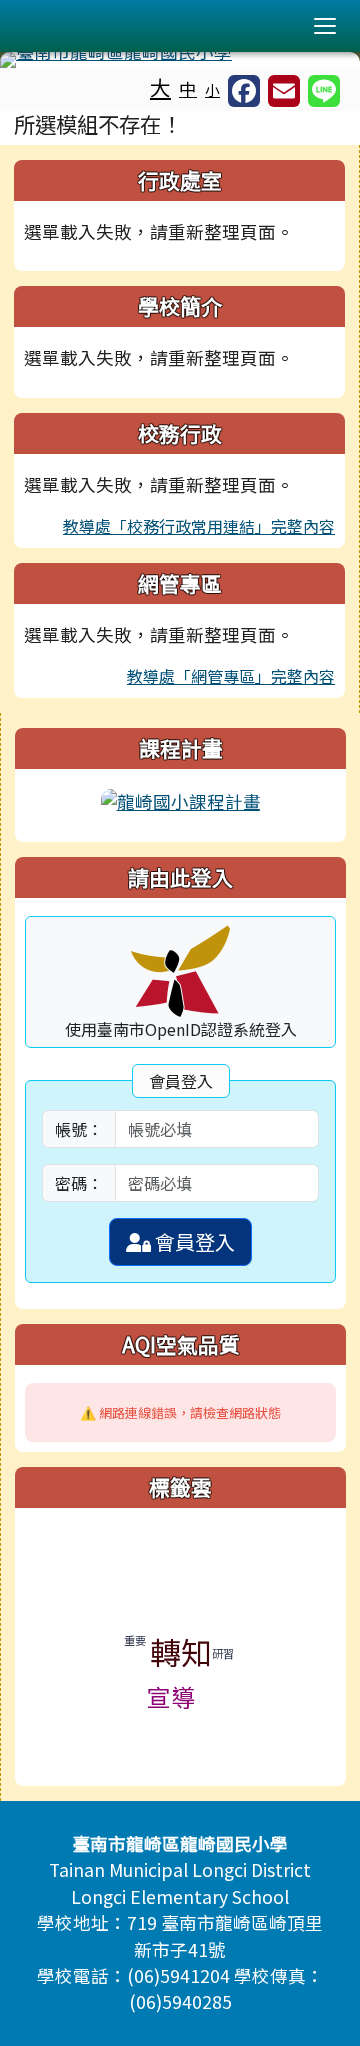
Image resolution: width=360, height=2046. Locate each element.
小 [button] (212, 89)
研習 (223, 1653)
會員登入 (193, 1241)
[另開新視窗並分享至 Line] (324, 91)
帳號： (79, 1129)
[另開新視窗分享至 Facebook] (244, 91)
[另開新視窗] (181, 799)
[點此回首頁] (180, 60)
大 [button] (160, 87)
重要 (135, 1640)
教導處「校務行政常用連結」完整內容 (199, 526)
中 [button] (188, 88)
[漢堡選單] (325, 26)
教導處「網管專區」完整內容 (231, 676)
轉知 (181, 1651)
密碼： (79, 1183)
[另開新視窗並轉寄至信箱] (284, 91)
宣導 (171, 1696)
